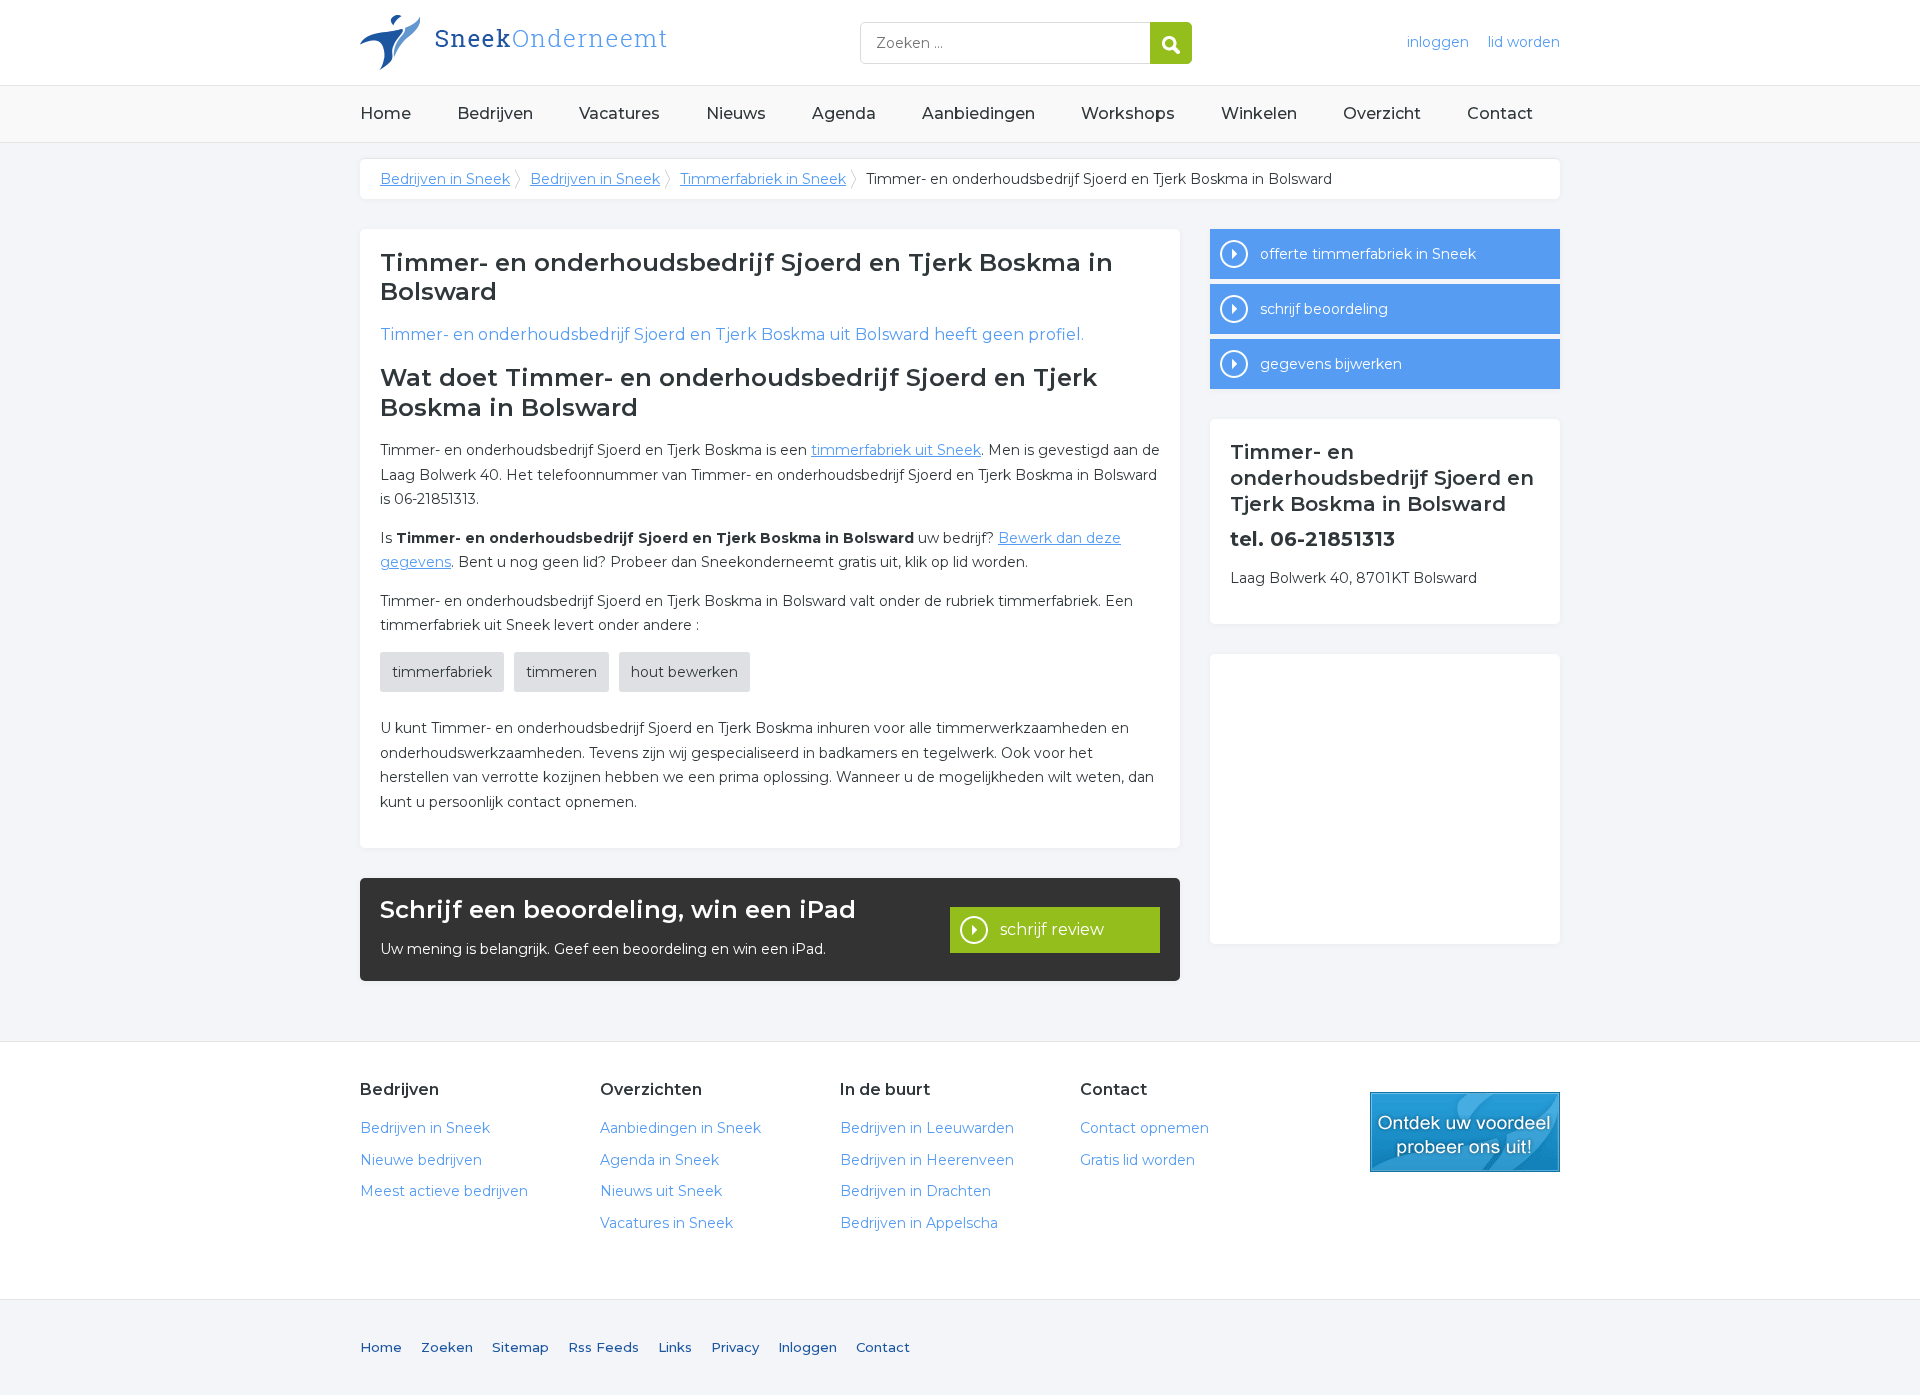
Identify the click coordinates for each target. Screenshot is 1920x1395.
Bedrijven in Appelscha (919, 1223)
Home (385, 113)
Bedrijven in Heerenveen (927, 1160)
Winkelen (1259, 113)
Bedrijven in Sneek (610, 42)
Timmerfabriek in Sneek (763, 179)
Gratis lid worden (1137, 1160)
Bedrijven (495, 113)
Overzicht (1382, 113)
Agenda (844, 113)
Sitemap (520, 1347)
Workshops (1128, 113)
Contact (1500, 113)
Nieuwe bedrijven (421, 1160)
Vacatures (619, 113)
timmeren (561, 672)
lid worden (1524, 42)
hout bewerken (684, 672)
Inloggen (807, 1347)
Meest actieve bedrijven (444, 1191)
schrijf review (1052, 929)
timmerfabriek (442, 672)
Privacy (735, 1347)
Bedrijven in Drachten (915, 1191)
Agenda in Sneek (659, 1160)
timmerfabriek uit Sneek (896, 450)
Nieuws (736, 113)
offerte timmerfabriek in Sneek (1368, 254)
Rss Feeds (603, 1347)
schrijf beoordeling (1324, 309)
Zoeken (447, 1347)
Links (675, 1347)
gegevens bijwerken (1331, 364)
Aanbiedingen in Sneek (680, 1128)
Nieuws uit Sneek (661, 1191)
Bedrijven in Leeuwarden (927, 1128)
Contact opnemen (1144, 1128)
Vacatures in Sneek (666, 1223)
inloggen (1438, 42)
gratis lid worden (1465, 1132)
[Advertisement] (1385, 799)
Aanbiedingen (978, 113)
